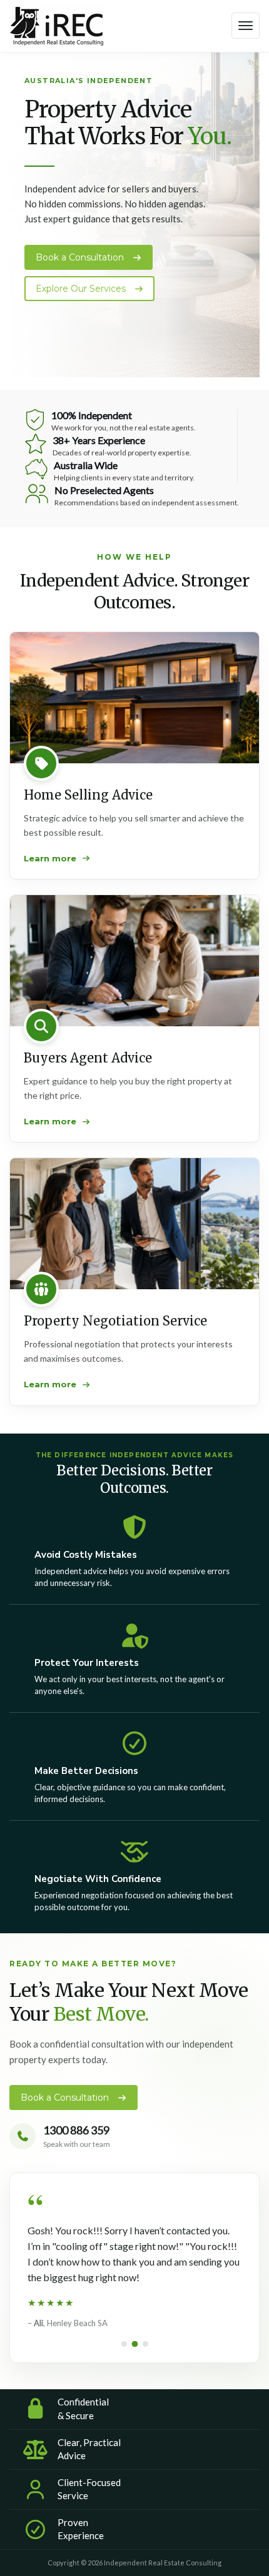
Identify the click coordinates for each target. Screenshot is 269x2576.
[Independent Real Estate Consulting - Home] (57, 27)
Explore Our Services (82, 289)
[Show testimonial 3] (145, 2344)
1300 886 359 (76, 2130)
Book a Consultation (81, 257)
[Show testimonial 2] (134, 2344)
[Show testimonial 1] (124, 2344)
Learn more (50, 858)
